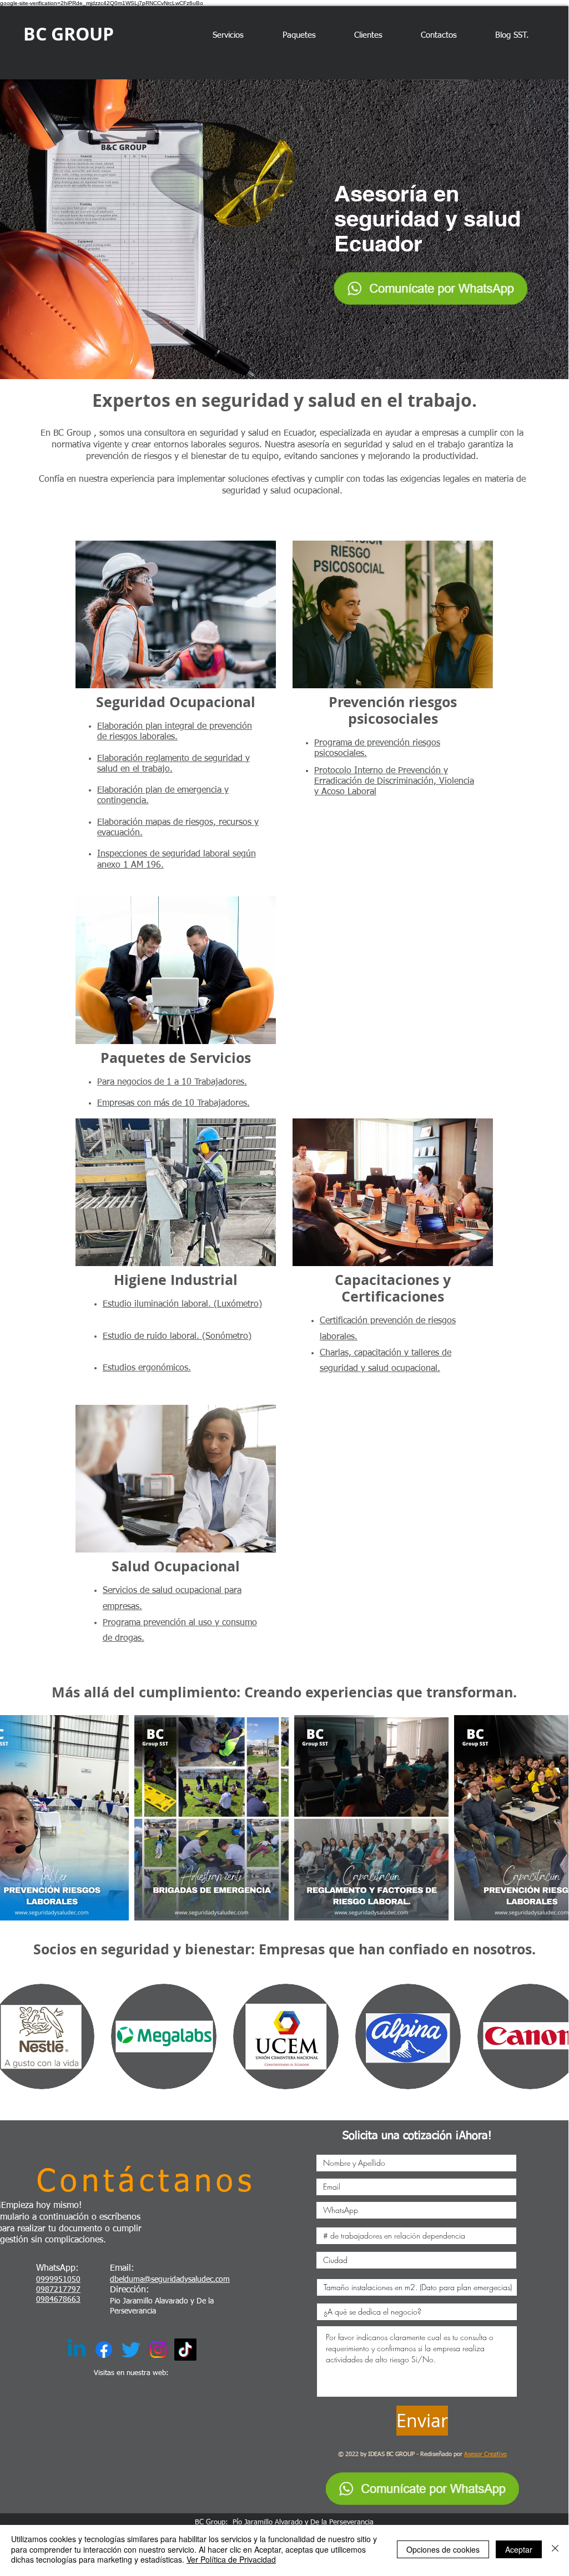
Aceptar (519, 2549)
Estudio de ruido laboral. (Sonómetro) (177, 1337)
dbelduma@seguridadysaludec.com (170, 2280)
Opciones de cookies (443, 2549)
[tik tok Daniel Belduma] (185, 2350)
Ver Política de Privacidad (231, 2559)
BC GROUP (69, 34)
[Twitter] (131, 2350)
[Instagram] (158, 2350)
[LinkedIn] (77, 2350)
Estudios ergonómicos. (147, 1368)
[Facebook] (104, 2350)
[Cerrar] (555, 2549)
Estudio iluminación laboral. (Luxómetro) (182, 1304)
